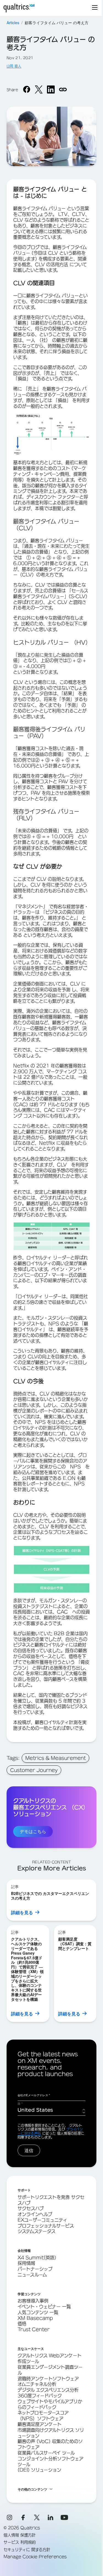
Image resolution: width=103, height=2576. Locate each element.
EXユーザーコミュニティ (42, 2220)
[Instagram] (9, 2517)
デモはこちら (33, 1831)
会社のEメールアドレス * (34, 2095)
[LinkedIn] (51, 2517)
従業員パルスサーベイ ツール (46, 2453)
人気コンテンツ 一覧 (38, 2312)
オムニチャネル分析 (37, 2384)
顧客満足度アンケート (40, 2424)
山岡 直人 (14, 66)
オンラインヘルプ (35, 2214)
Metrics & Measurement (55, 1758)
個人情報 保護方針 (20, 2535)
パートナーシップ (35, 2269)
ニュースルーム (32, 2275)
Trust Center (34, 2329)
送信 (29, 2150)
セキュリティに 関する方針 (27, 2550)
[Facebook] (23, 2517)
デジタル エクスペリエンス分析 (48, 2390)
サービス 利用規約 (20, 2542)
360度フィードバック (40, 2396)
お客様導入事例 (33, 2301)
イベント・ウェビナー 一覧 (44, 2307)
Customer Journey (34, 1770)
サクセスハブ (31, 2208)
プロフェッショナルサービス (46, 2226)
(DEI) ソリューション (39, 2470)
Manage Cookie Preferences (35, 2557)
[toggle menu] (95, 8)
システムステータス (37, 2231)
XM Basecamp (35, 2318)
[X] (37, 2517)
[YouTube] (64, 2517)
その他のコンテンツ (32, 2489)
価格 (22, 2324)
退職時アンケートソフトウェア (48, 2379)
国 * (20, 2104)
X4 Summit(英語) (37, 2258)
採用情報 (26, 2263)
